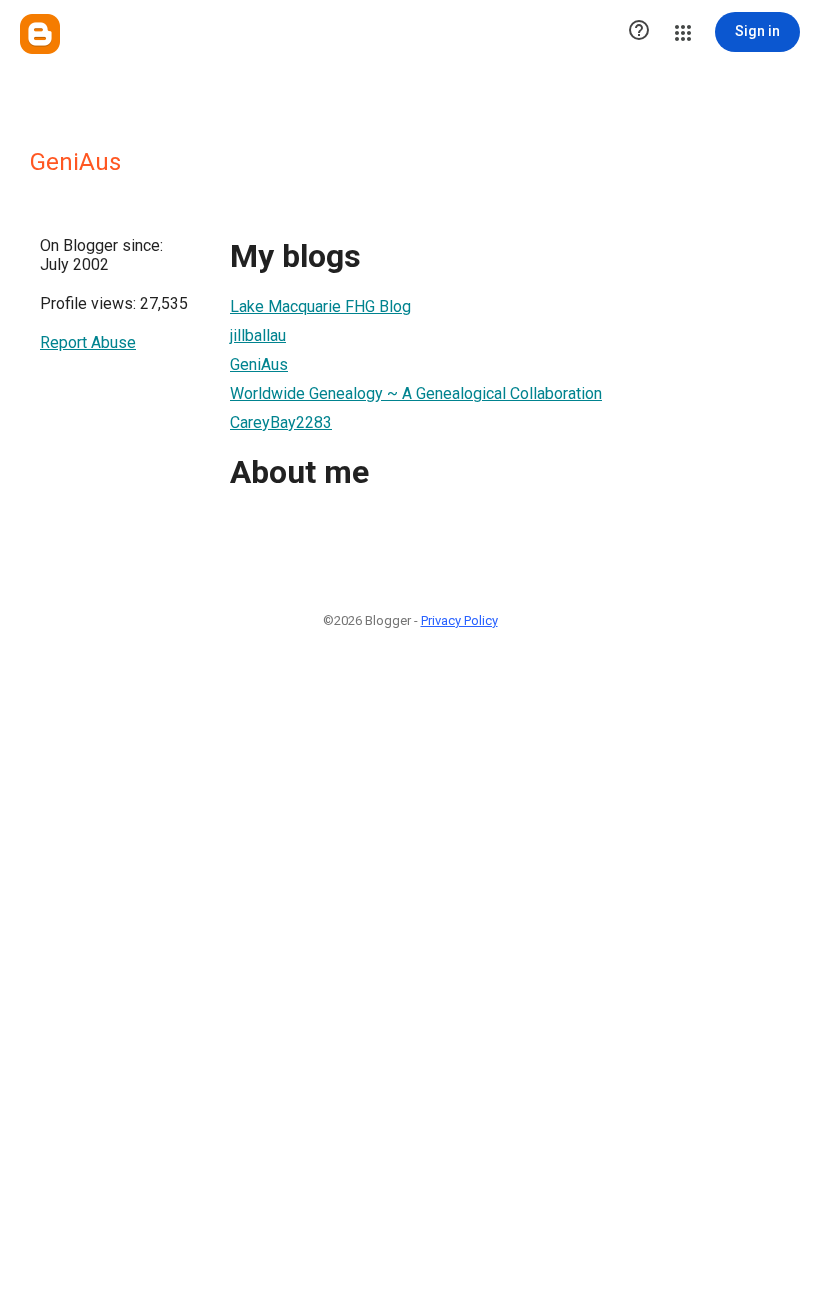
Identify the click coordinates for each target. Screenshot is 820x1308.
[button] (639, 32)
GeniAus (259, 364)
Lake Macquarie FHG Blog (320, 306)
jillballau (258, 335)
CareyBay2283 (281, 422)
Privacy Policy (459, 620)
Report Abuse (88, 342)
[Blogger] (40, 34)
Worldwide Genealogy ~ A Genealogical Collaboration (416, 393)
